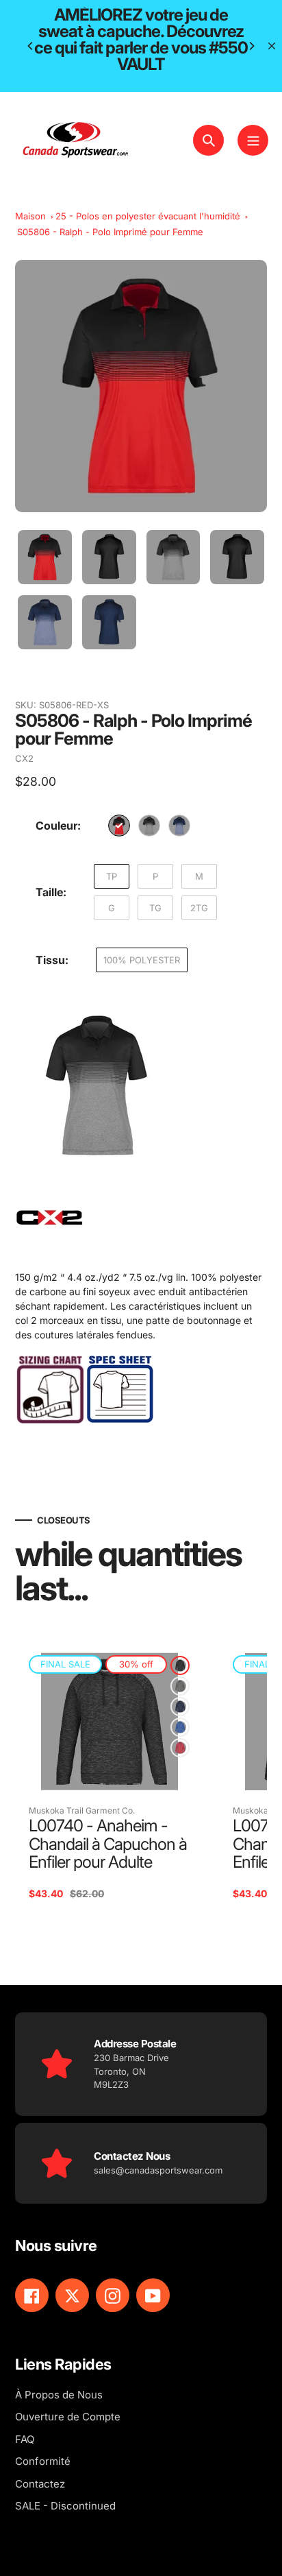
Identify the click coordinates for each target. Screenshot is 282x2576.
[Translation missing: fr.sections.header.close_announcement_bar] (272, 46)
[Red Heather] (180, 1748)
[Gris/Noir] (149, 826)
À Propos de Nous (59, 2395)
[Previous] (31, 46)
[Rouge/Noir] (119, 826)
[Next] (251, 46)
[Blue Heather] (180, 1727)
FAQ (25, 2439)
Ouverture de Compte (68, 2417)
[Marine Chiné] (180, 1707)
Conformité (43, 2461)
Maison (30, 216)
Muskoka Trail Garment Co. (82, 1810)
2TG (199, 908)
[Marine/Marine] (179, 826)
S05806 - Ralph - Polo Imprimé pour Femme (110, 232)
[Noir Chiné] (180, 1665)
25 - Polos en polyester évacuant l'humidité (148, 216)
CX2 (24, 758)
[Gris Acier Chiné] (180, 1686)
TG (155, 908)
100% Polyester (142, 960)
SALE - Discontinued (65, 2506)
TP (112, 876)
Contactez (40, 2484)
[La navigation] (253, 140)
